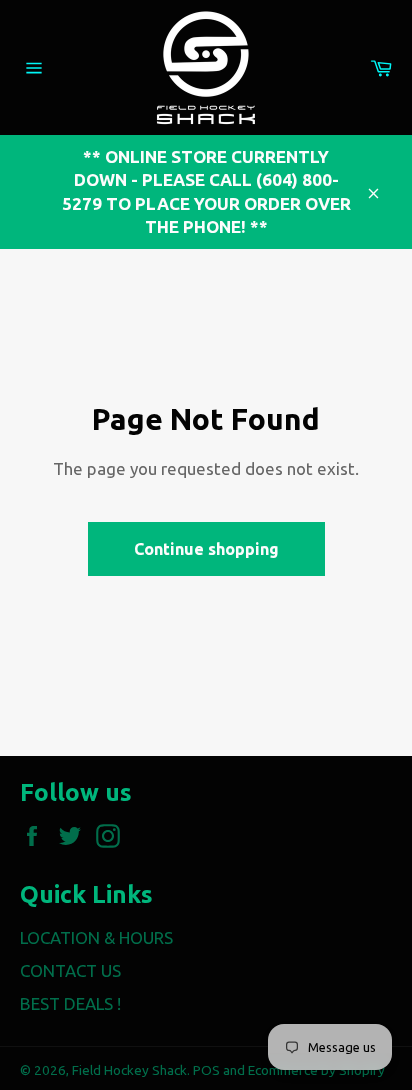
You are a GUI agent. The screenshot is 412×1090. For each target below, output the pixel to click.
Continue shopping (206, 549)
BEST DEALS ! (70, 1003)
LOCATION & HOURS (96, 937)
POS (206, 1070)
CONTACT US (70, 970)
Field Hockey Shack (129, 1070)
